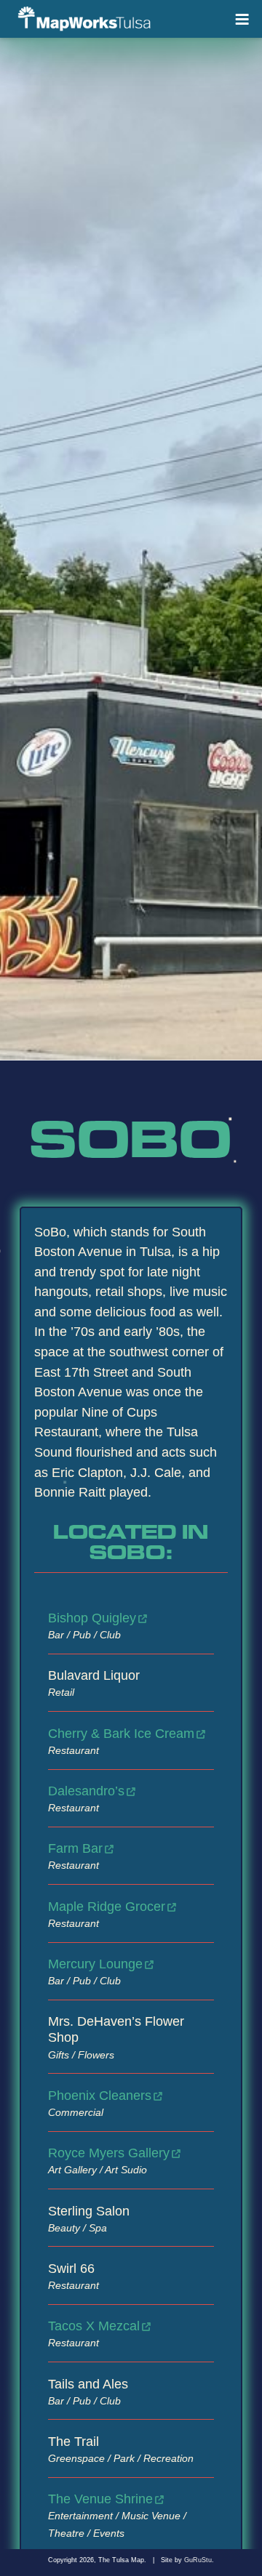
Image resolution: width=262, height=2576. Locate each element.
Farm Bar (75, 1848)
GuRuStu (198, 2560)
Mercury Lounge (95, 1964)
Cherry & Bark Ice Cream (121, 1733)
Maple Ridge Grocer (107, 1906)
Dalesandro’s (86, 1791)
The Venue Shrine (100, 2499)
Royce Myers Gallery (109, 2153)
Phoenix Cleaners (100, 2095)
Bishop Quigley (92, 1618)
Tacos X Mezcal (94, 2326)
